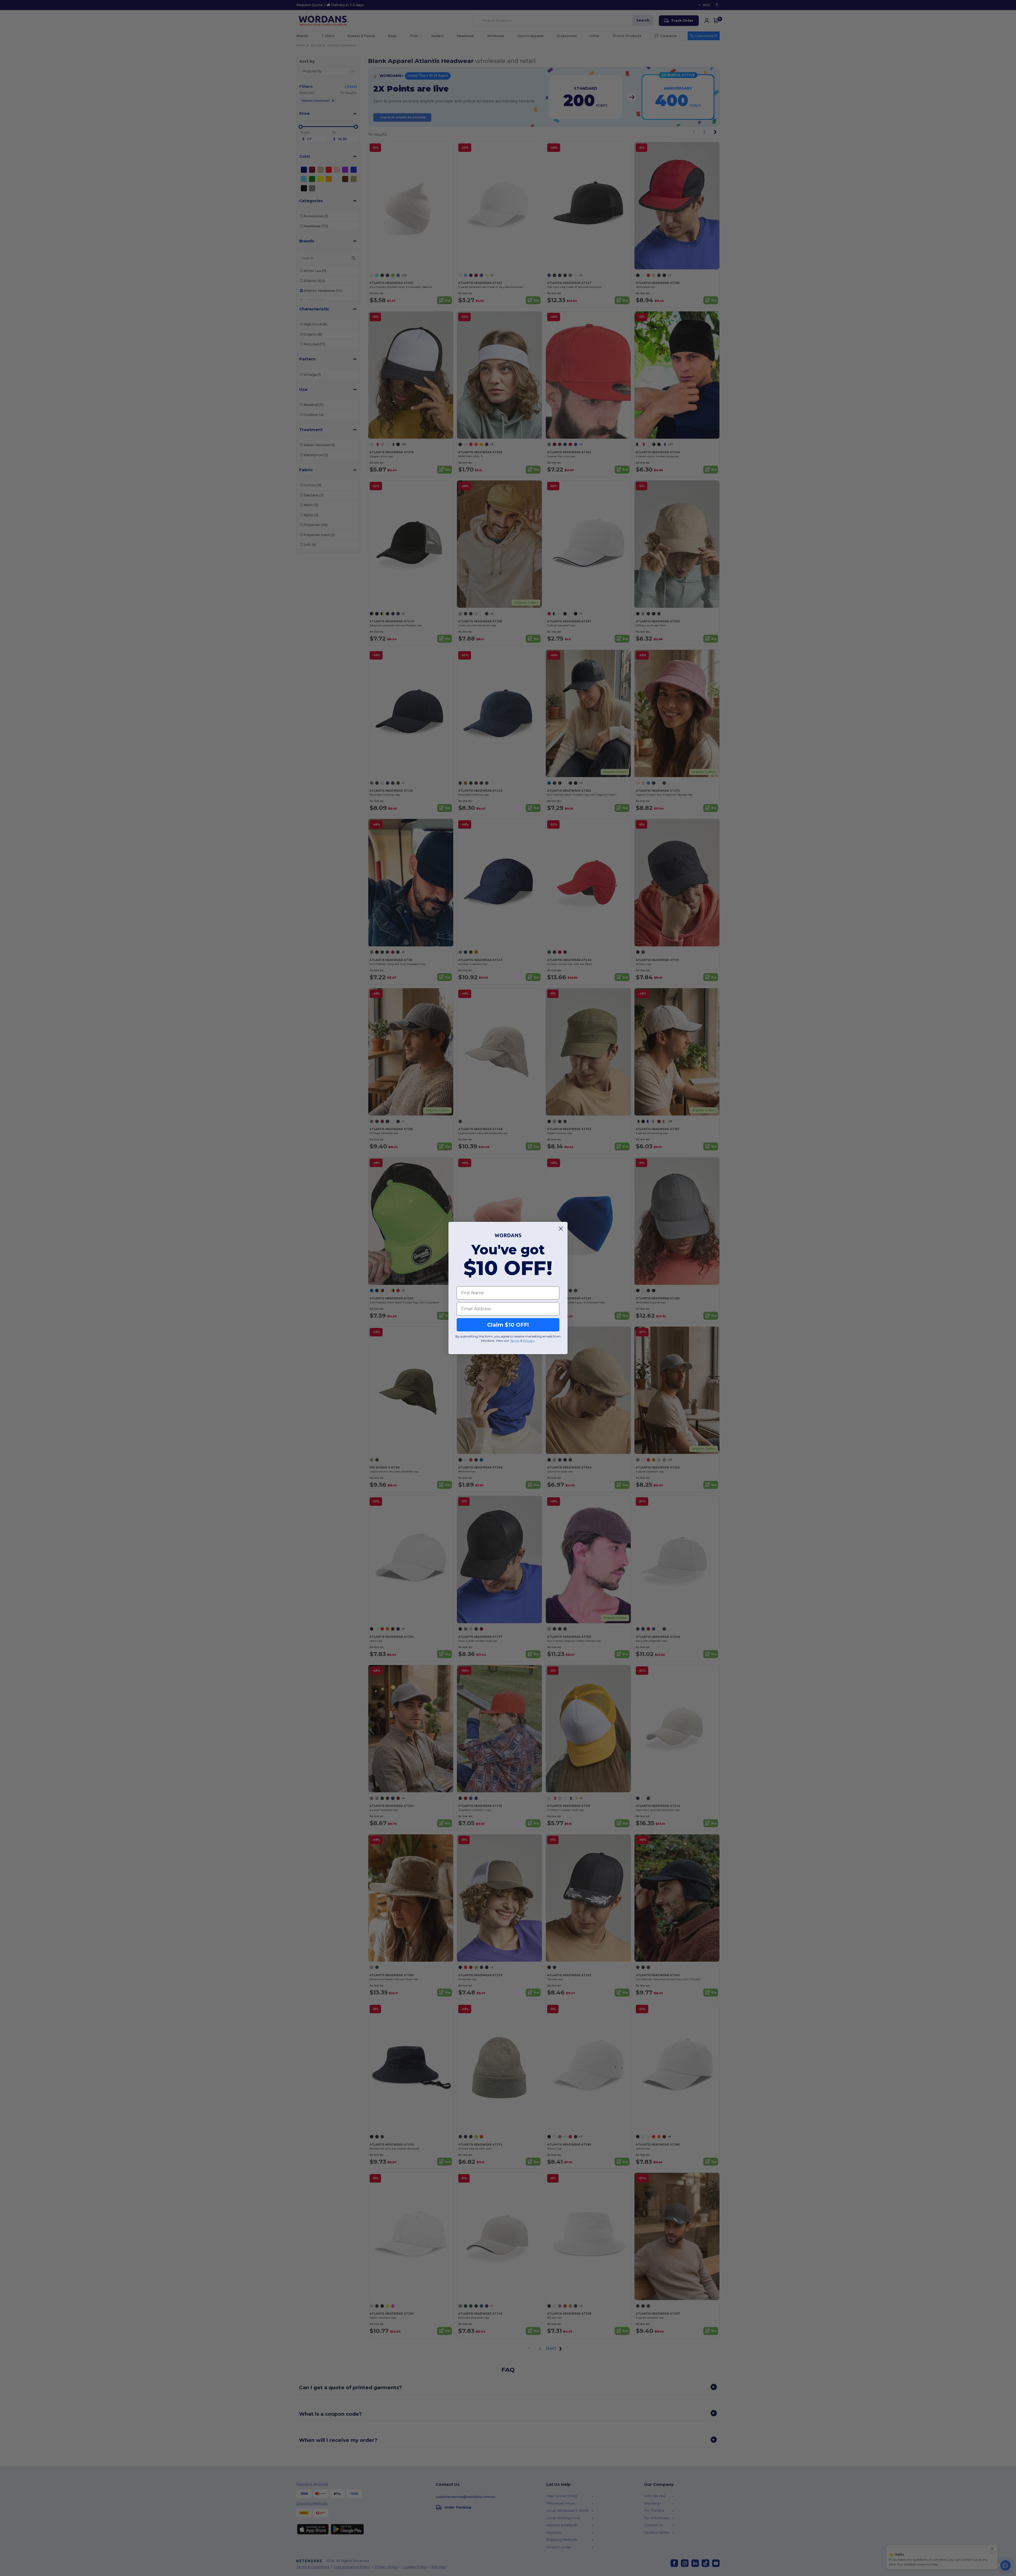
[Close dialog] (561, 1229)
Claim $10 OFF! (508, 1325)
